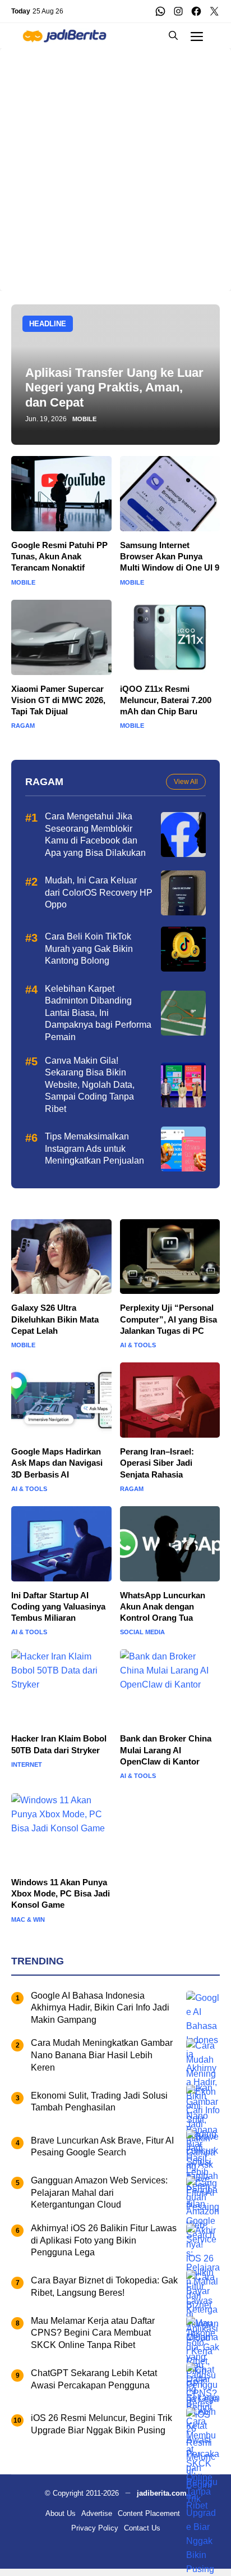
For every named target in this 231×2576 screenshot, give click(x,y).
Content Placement (149, 2513)
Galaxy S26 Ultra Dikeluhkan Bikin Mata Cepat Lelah (55, 1319)
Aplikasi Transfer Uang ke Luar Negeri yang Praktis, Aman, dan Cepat (114, 387)
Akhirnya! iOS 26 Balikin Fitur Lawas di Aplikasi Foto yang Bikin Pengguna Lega (104, 2240)
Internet (27, 1765)
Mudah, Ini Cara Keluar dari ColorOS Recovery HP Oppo (99, 892)
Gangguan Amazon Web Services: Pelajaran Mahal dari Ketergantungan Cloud (99, 2192)
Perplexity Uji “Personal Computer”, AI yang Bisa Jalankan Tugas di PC (168, 1319)
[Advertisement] (115, 164)
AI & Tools (138, 1345)
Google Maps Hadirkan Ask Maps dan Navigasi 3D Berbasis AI (57, 1463)
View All (186, 782)
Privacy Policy (95, 2528)
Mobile (84, 419)
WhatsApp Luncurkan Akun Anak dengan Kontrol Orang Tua (163, 1607)
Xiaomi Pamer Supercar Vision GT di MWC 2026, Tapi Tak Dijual (58, 700)
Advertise (97, 2513)
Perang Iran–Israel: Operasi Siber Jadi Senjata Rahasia (157, 1463)
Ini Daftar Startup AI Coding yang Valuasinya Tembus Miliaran (58, 1607)
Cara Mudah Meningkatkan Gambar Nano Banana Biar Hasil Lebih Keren (102, 2055)
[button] (173, 36)
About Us (61, 2513)
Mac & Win (28, 1920)
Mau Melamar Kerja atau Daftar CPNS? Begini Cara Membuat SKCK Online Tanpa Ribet (93, 2333)
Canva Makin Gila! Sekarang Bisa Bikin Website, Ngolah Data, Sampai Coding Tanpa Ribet (90, 1085)
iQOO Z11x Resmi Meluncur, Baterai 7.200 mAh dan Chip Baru (166, 700)
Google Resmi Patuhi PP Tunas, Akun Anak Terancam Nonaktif (59, 557)
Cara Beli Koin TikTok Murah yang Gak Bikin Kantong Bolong (89, 949)
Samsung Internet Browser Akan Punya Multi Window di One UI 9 (170, 557)
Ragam (23, 726)
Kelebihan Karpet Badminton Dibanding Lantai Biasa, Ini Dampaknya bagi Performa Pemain (98, 1013)
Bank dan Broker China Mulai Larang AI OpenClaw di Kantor (166, 1750)
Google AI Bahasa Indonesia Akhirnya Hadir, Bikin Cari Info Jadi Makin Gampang (100, 2008)
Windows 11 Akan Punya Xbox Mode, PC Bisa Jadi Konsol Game (61, 1894)
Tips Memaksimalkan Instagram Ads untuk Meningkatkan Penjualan (94, 1148)
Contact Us (142, 2528)
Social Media (142, 1632)
